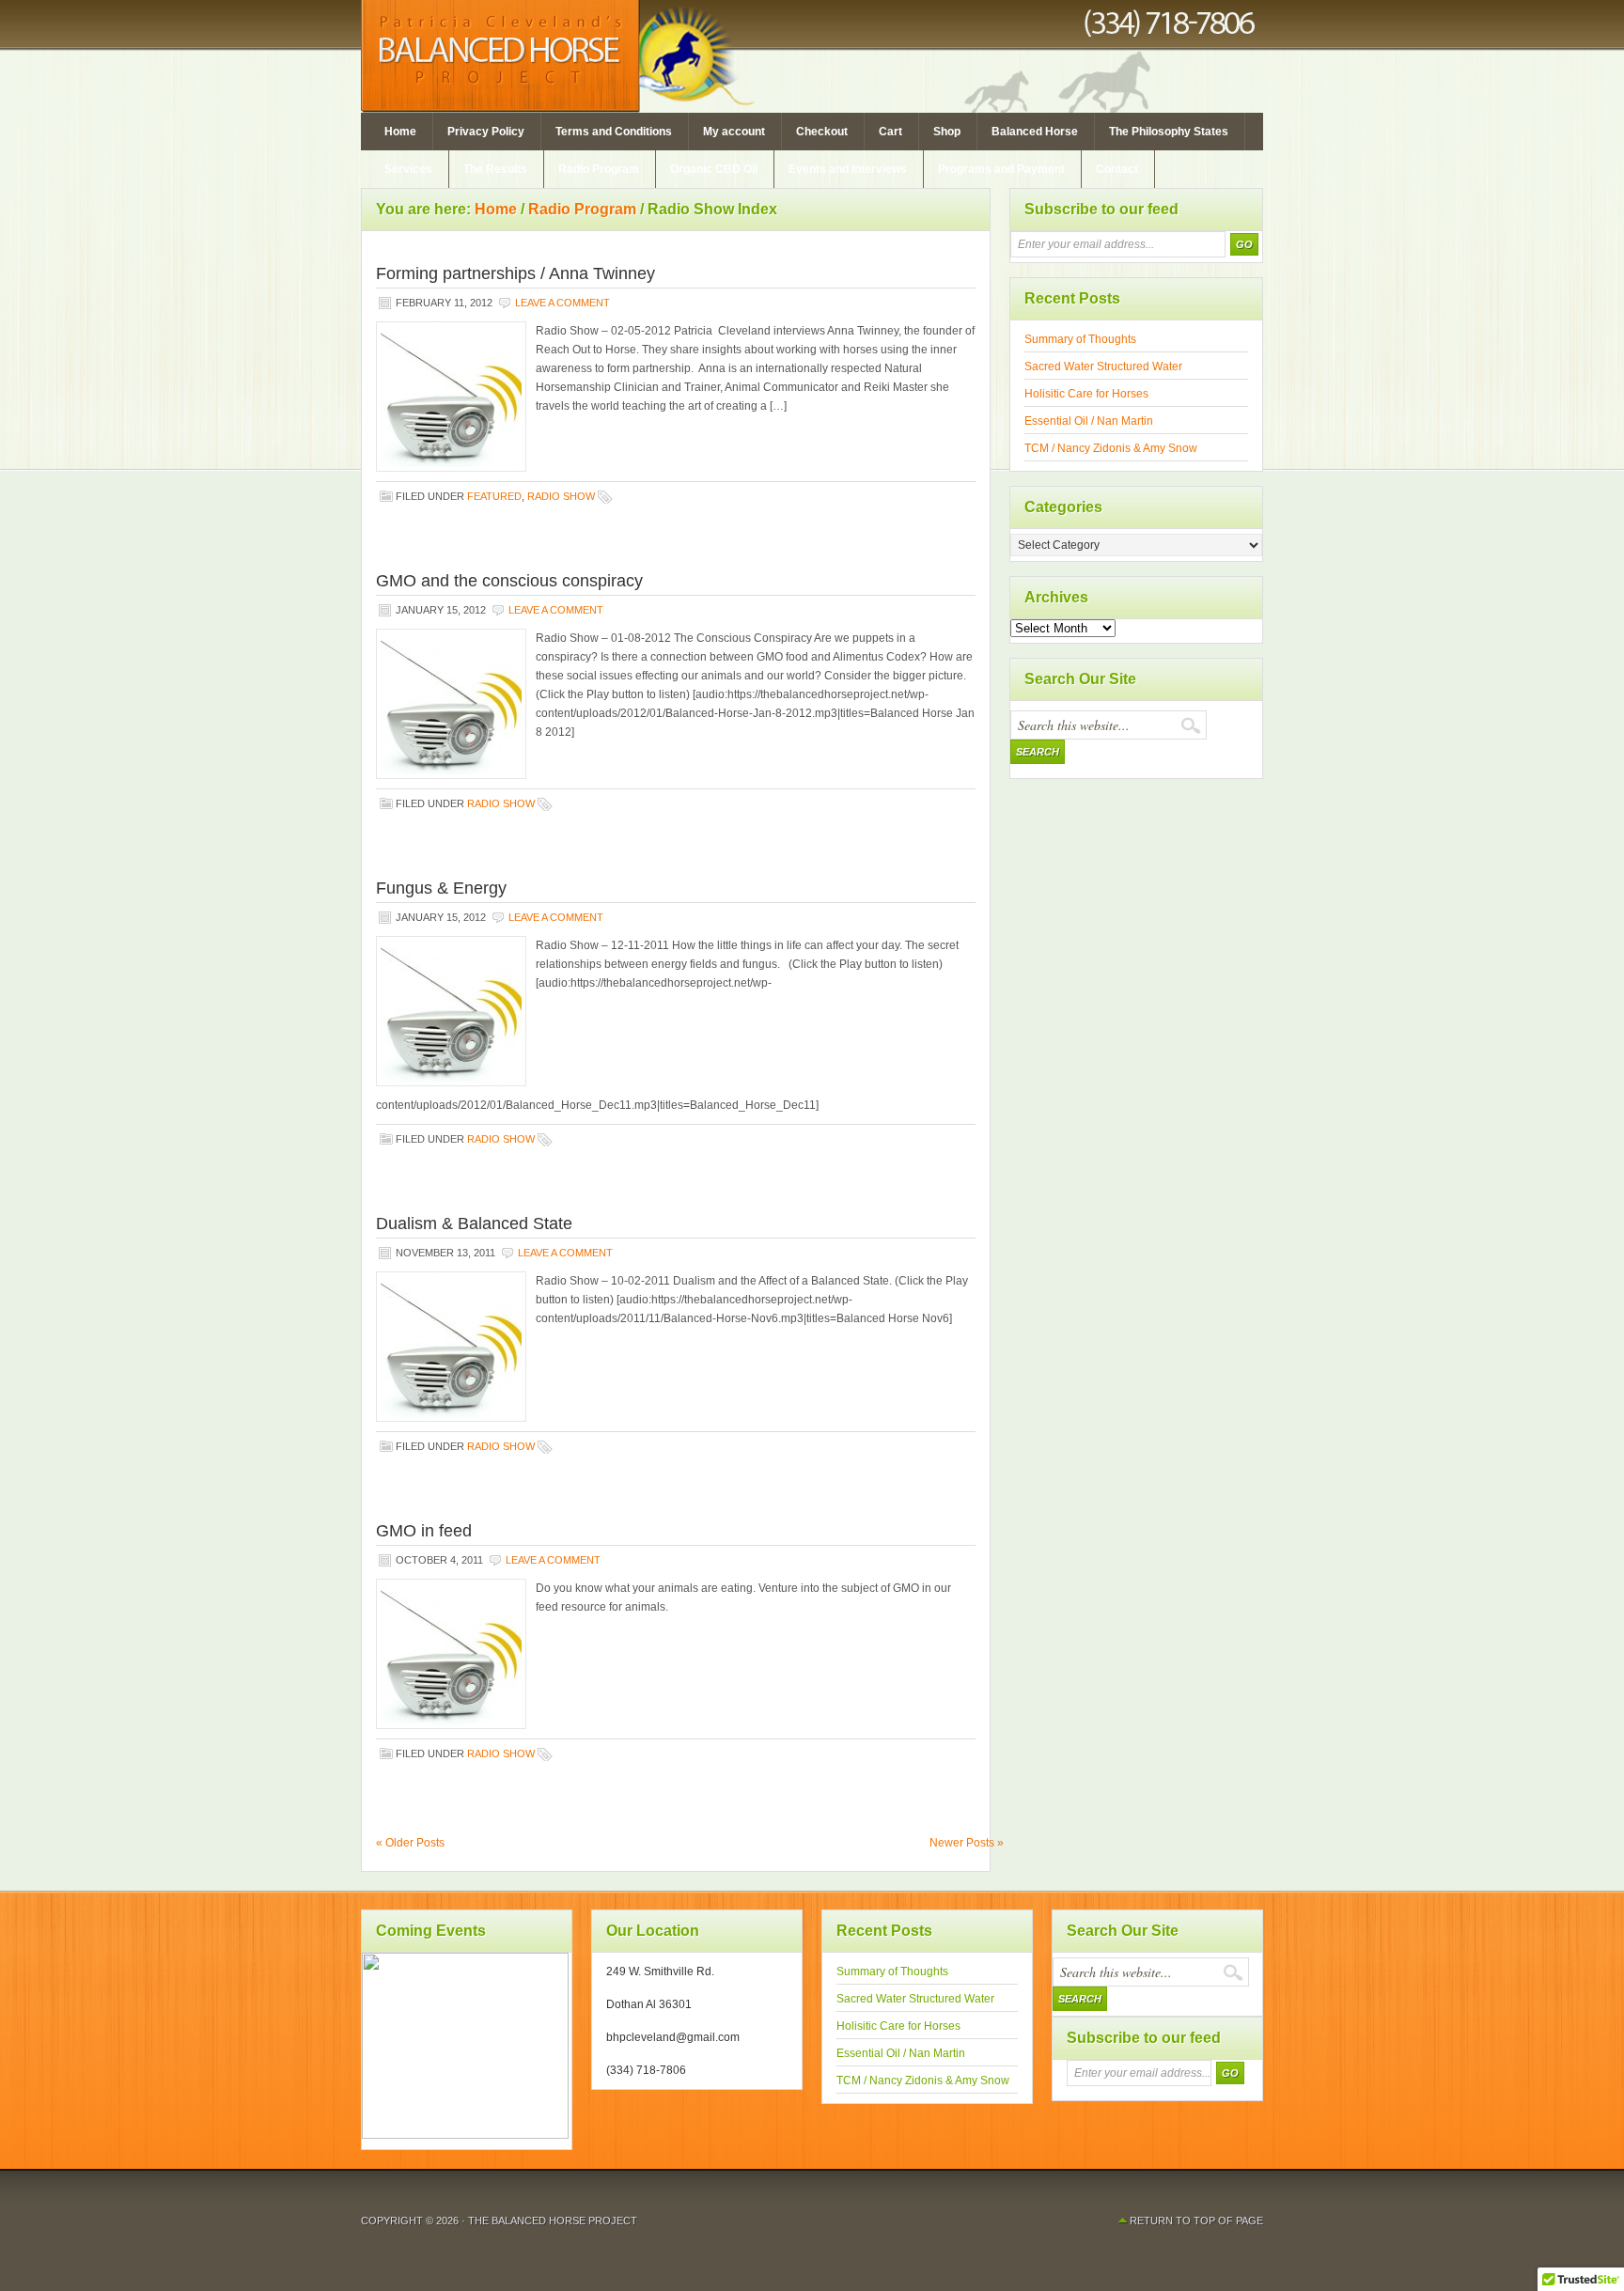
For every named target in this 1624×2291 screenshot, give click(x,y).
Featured (494, 496)
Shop (947, 132)
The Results (495, 169)
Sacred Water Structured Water (1103, 366)
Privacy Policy (486, 132)
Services (408, 169)
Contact (1117, 169)
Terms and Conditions (614, 132)
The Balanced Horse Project (812, 56)
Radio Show (561, 496)
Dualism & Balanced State (474, 1223)
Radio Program (599, 169)
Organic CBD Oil (714, 169)
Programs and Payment (1001, 169)
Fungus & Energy (441, 888)
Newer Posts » (967, 1843)
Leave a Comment (562, 303)
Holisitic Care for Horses (1086, 394)
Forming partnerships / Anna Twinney (515, 273)
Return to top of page (1196, 2221)
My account (734, 132)
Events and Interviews (848, 169)
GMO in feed (424, 1531)
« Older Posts (410, 1843)
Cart (890, 132)
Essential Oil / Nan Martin (1089, 421)
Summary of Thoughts (1080, 339)
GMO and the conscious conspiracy (509, 581)
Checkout (822, 132)
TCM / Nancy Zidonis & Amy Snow (1111, 448)
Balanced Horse (1035, 132)
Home (400, 132)
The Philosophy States (1169, 132)
